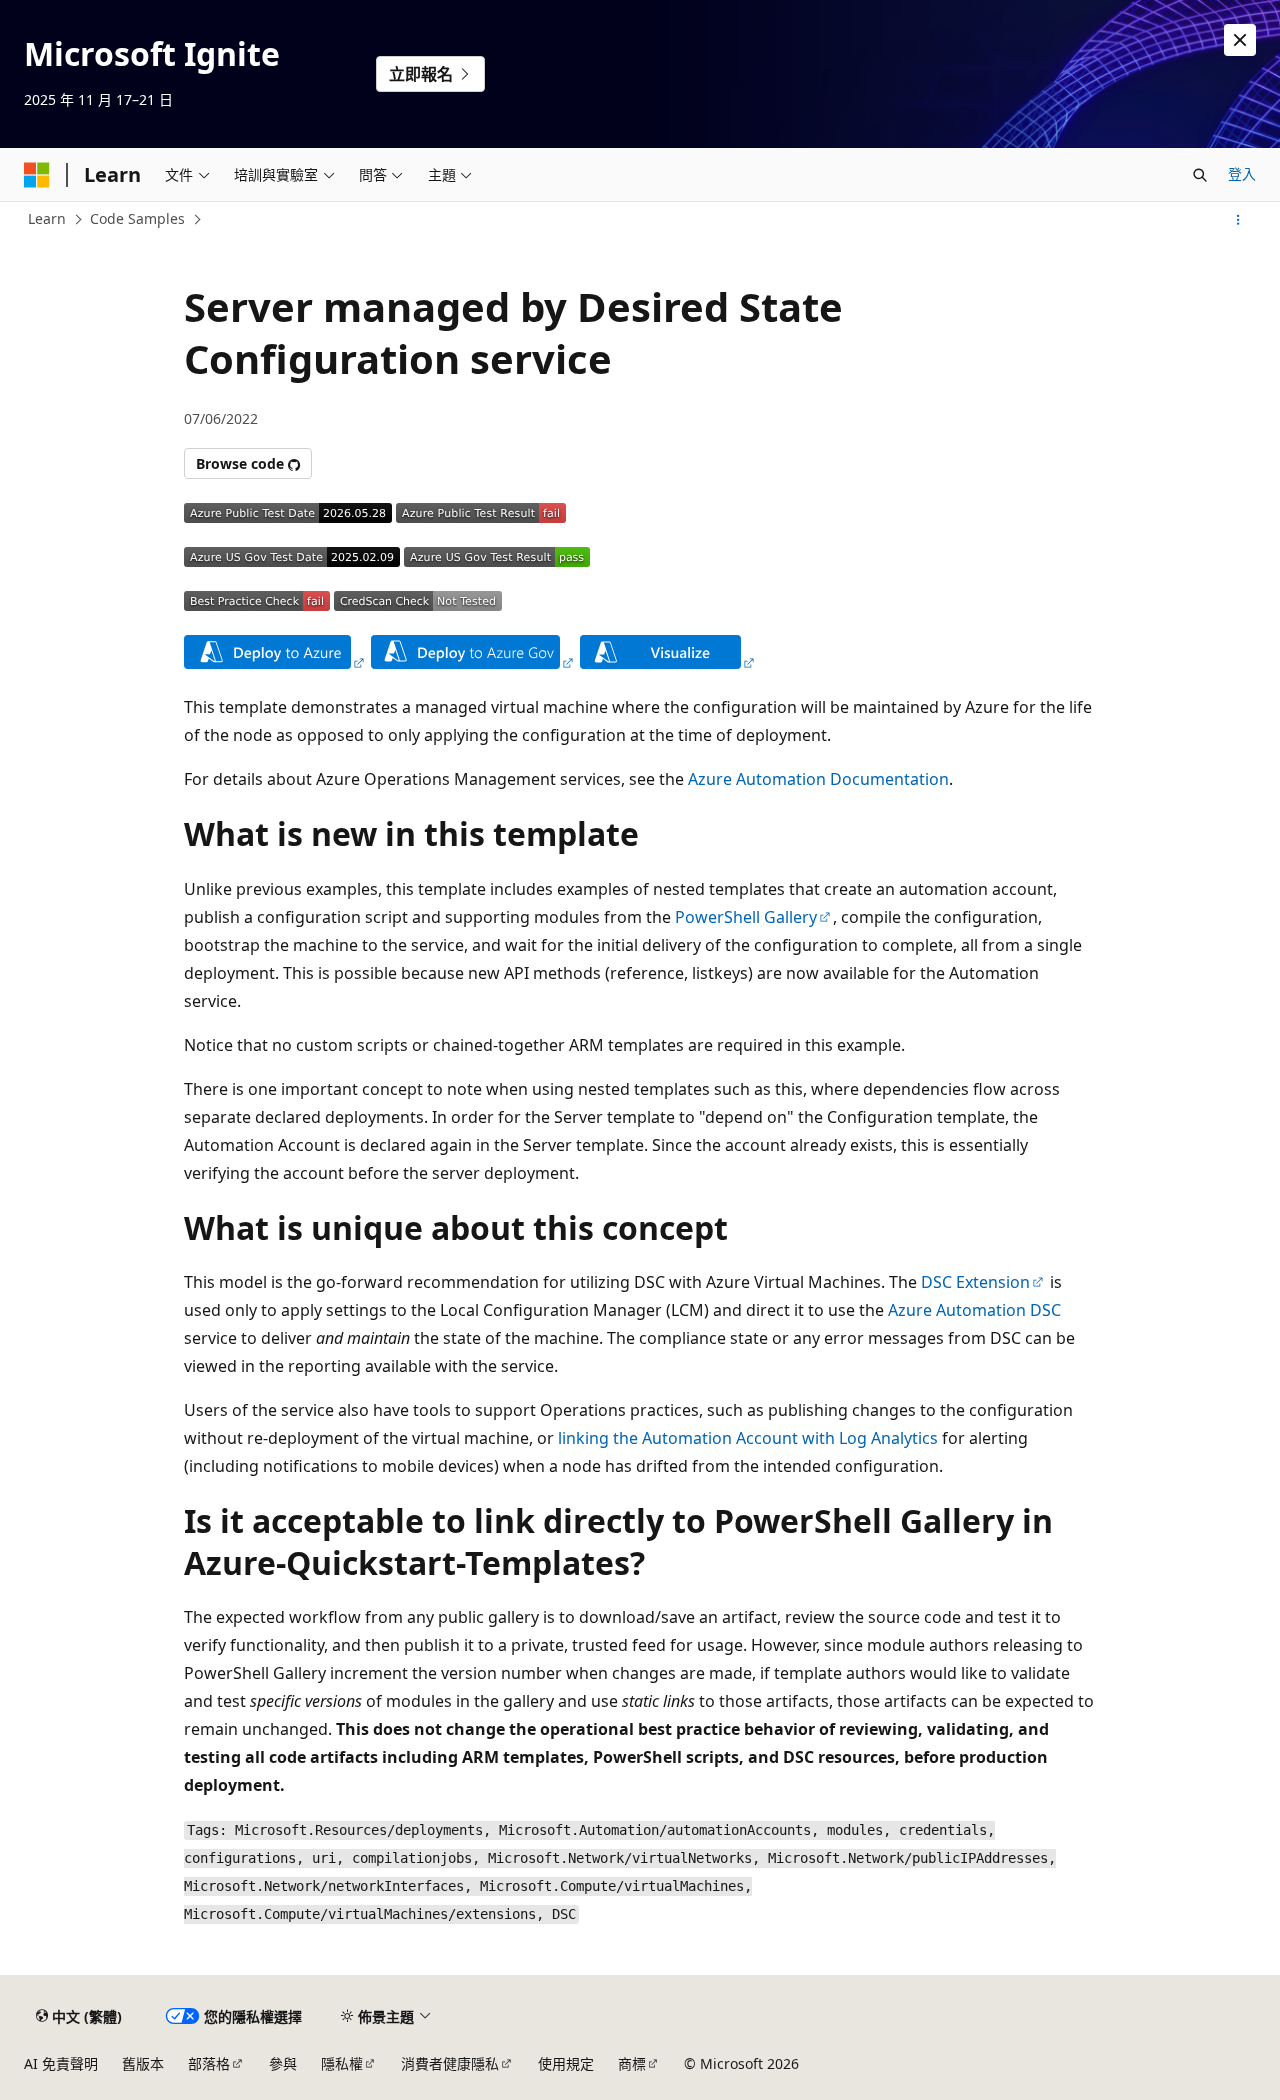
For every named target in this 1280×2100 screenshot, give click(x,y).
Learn (47, 218)
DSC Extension (975, 1282)
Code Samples (137, 218)
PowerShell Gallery (746, 917)
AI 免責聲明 (61, 2063)
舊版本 (143, 2063)
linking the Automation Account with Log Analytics (748, 1438)
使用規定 (566, 2063)
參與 (283, 2063)
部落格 (209, 2063)
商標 (632, 2063)
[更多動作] (1238, 220)
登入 (1242, 173)
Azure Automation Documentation (818, 779)
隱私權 (342, 2063)
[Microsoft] (37, 175)
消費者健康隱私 (450, 2063)
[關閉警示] (1240, 40)
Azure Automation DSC (974, 1310)
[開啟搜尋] (1200, 175)
